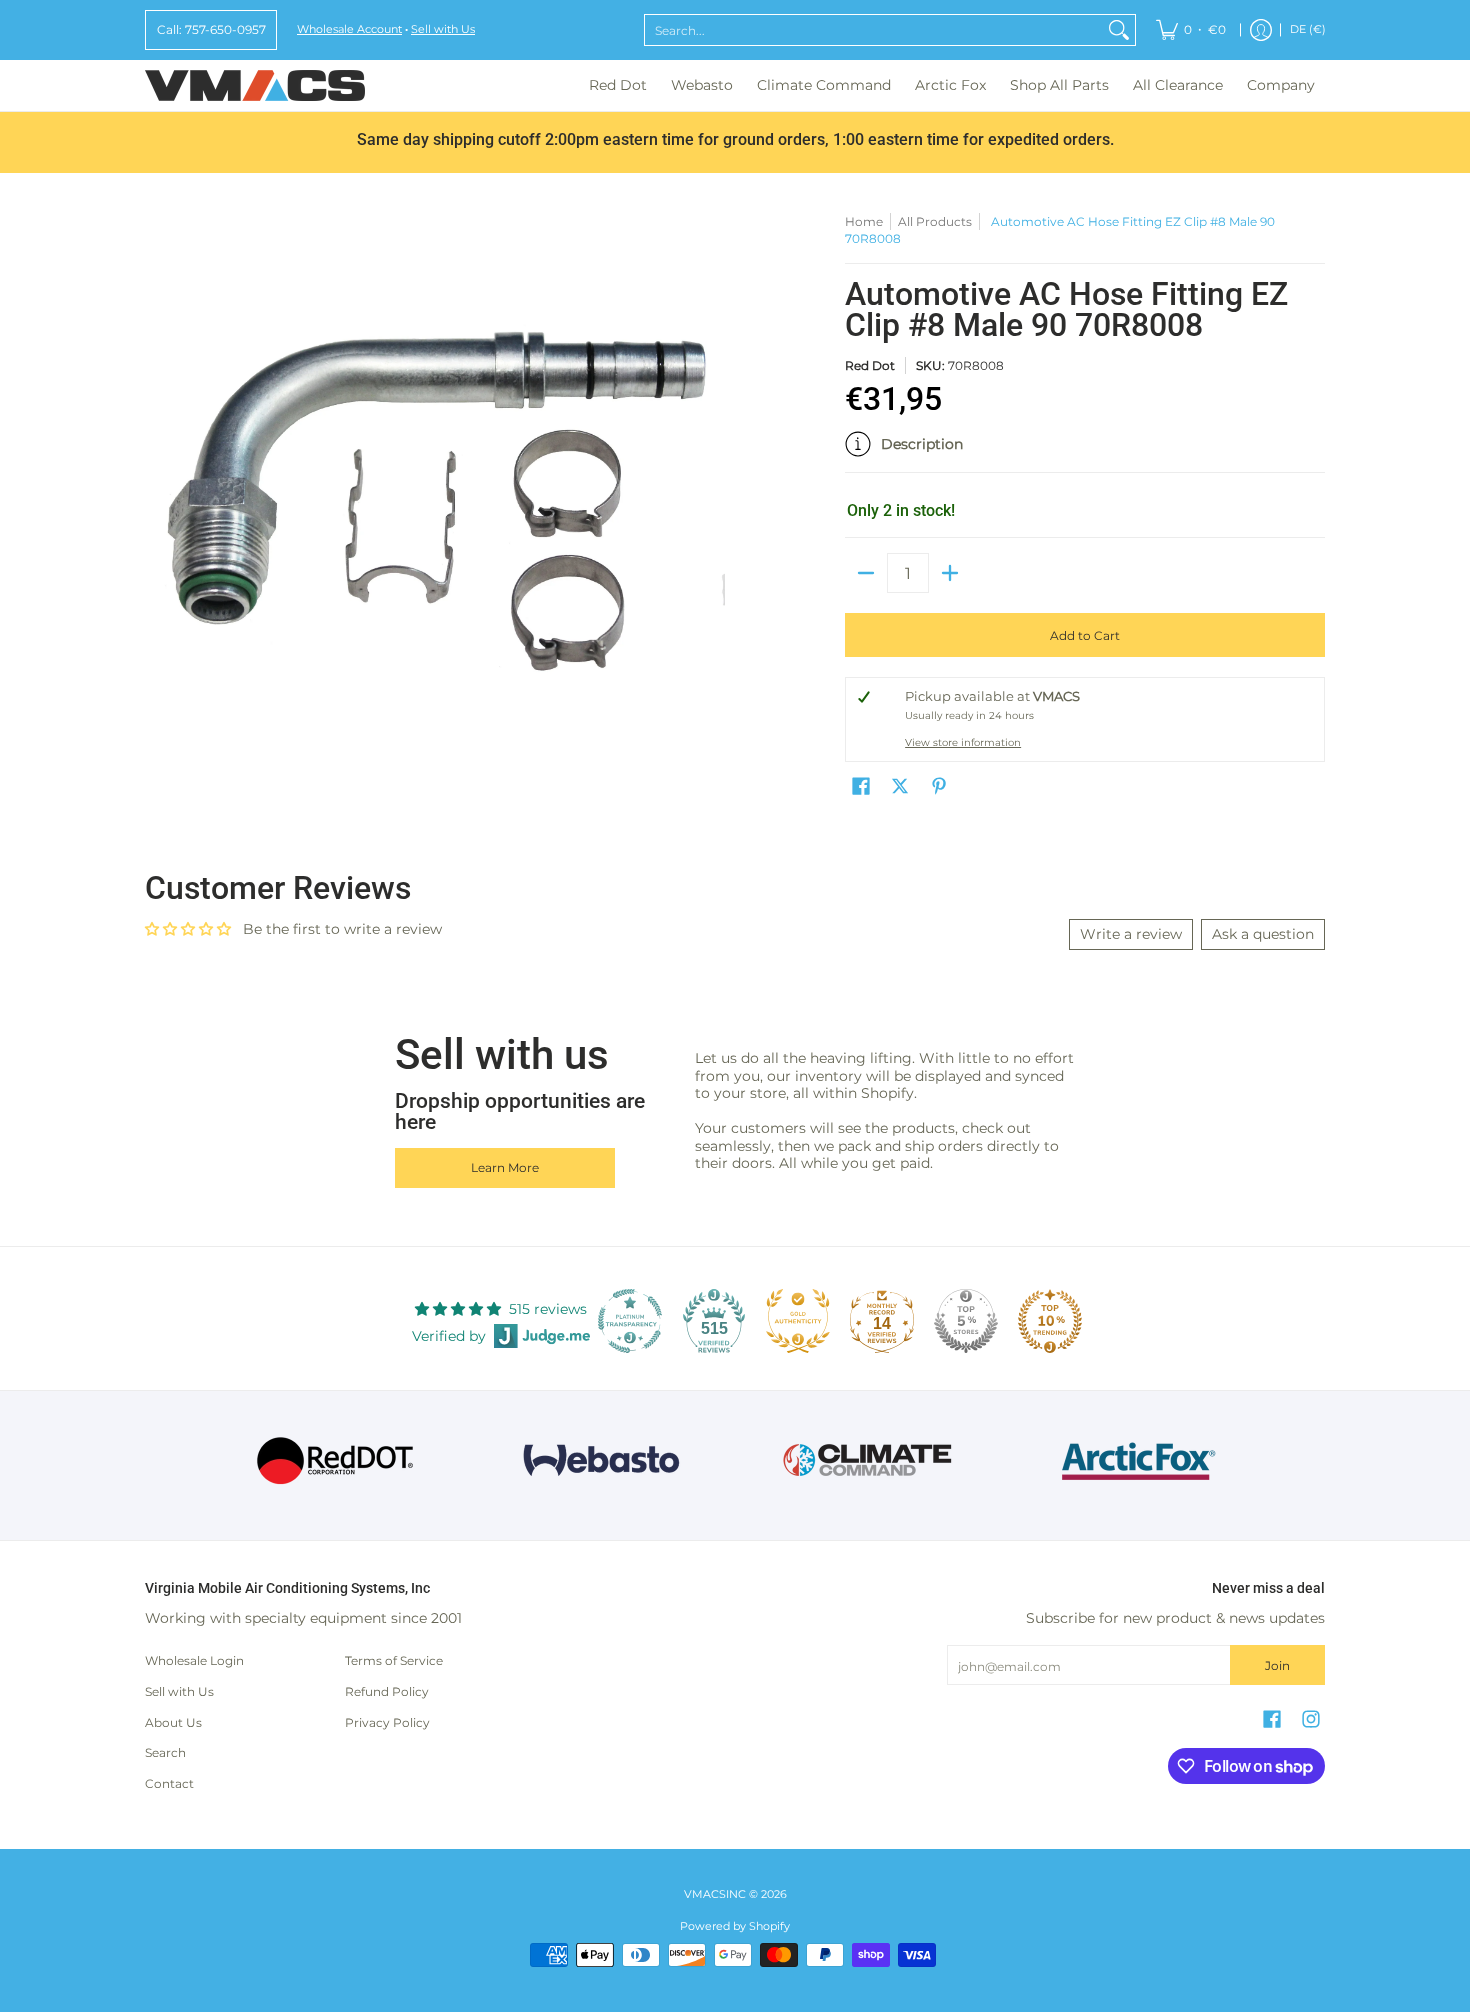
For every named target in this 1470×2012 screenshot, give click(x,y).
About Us (173, 1722)
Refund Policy (387, 1691)
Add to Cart (1085, 635)
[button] (1085, 452)
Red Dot (870, 365)
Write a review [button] (1131, 934)
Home (864, 221)
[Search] (1119, 30)
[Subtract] (866, 573)
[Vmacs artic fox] (1135, 1461)
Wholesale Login (194, 1660)
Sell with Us (443, 29)
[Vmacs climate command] (868, 1460)
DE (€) (1308, 29)
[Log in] (1261, 30)
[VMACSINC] (255, 85)
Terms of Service (394, 1660)
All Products (935, 221)
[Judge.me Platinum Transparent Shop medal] (630, 1321)
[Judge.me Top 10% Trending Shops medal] (1050, 1321)
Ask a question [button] (1263, 934)
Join (1277, 1665)
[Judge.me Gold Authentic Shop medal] (798, 1321)
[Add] (950, 573)
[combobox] (874, 30)
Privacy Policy (387, 1722)
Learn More (505, 1167)
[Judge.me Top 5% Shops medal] (966, 1321)
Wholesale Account (349, 29)
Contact (169, 1783)
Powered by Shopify (735, 1926)
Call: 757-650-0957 (211, 29)
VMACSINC (715, 1894)
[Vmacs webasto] (601, 1460)
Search (165, 1752)
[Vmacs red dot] (335, 1460)
